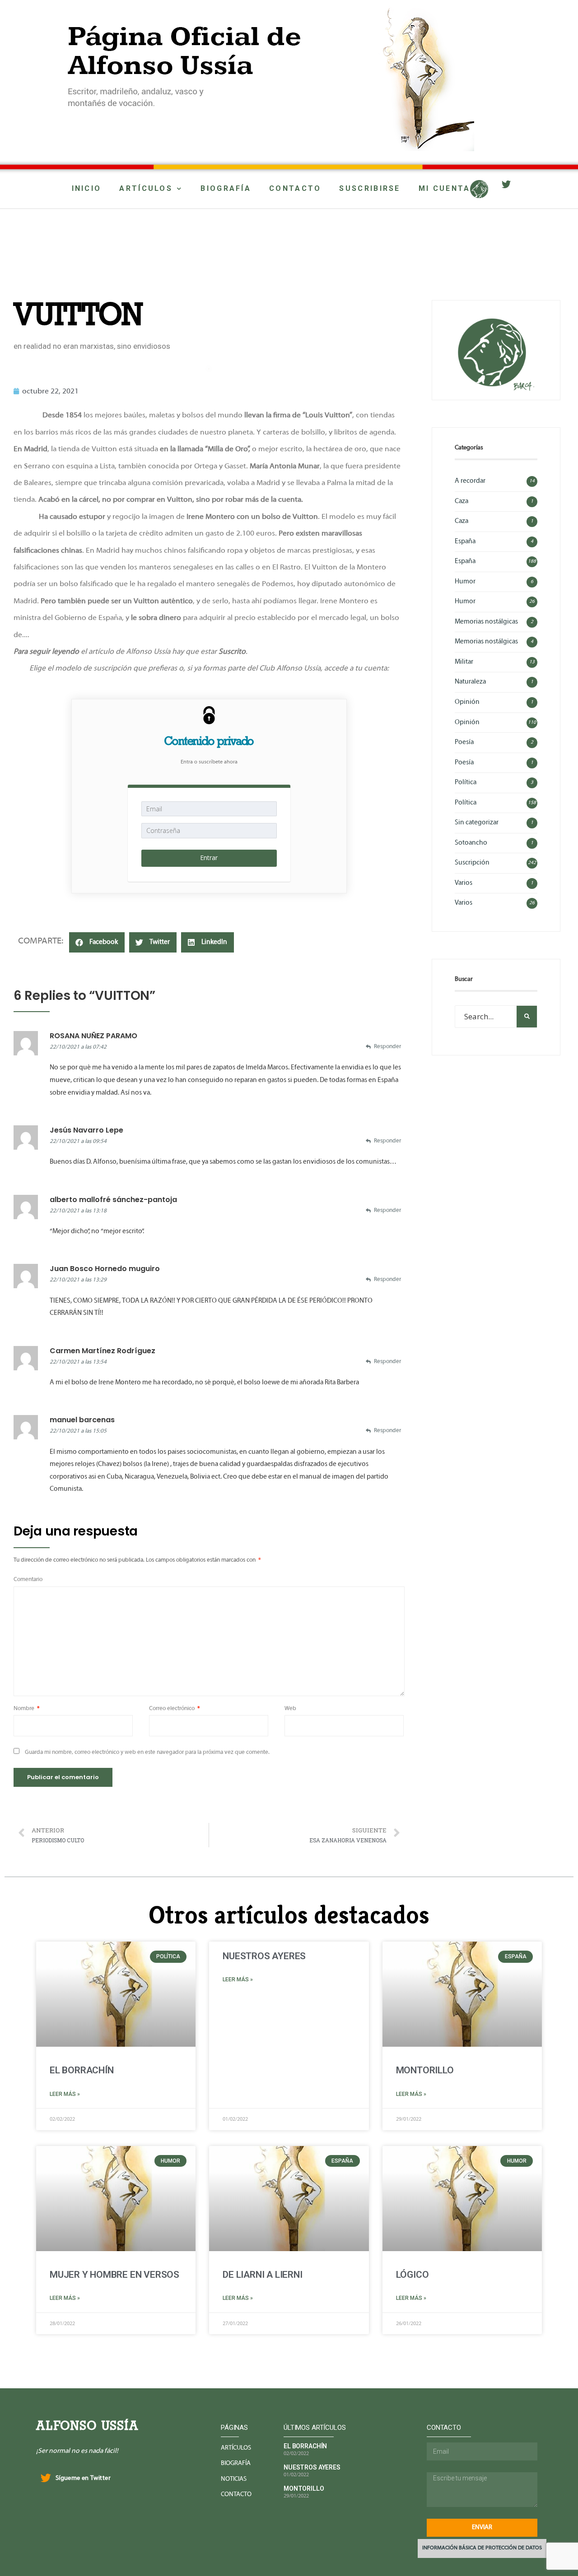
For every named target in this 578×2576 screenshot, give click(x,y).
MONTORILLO (425, 2070)
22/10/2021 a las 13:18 (78, 1211)
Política (466, 782)
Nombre (27, 1709)
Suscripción (472, 863)
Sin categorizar (477, 823)
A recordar (470, 481)
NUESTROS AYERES (264, 1956)
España (465, 541)
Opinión (467, 702)
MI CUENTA (445, 188)
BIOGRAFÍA (226, 188)
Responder (387, 1047)
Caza (461, 501)
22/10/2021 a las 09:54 (78, 1142)
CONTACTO (295, 188)
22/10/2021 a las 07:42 (78, 1047)
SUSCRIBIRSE (370, 188)
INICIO (87, 188)
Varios (464, 883)
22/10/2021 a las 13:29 (78, 1280)
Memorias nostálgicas (486, 622)
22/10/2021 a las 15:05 (78, 1431)
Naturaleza (470, 682)
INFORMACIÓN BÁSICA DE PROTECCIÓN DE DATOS (482, 2548)
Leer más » (65, 2094)
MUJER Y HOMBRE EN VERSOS (114, 2275)
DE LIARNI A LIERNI (262, 2275)
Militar (464, 662)
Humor (465, 582)
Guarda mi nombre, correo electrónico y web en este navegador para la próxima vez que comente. (147, 1753)
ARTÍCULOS (146, 188)
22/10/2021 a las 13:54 (78, 1362)
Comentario (28, 1580)
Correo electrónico (175, 1709)
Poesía (464, 742)
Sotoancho (471, 843)
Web (290, 1709)
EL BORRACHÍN (82, 2070)
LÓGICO (413, 2275)
